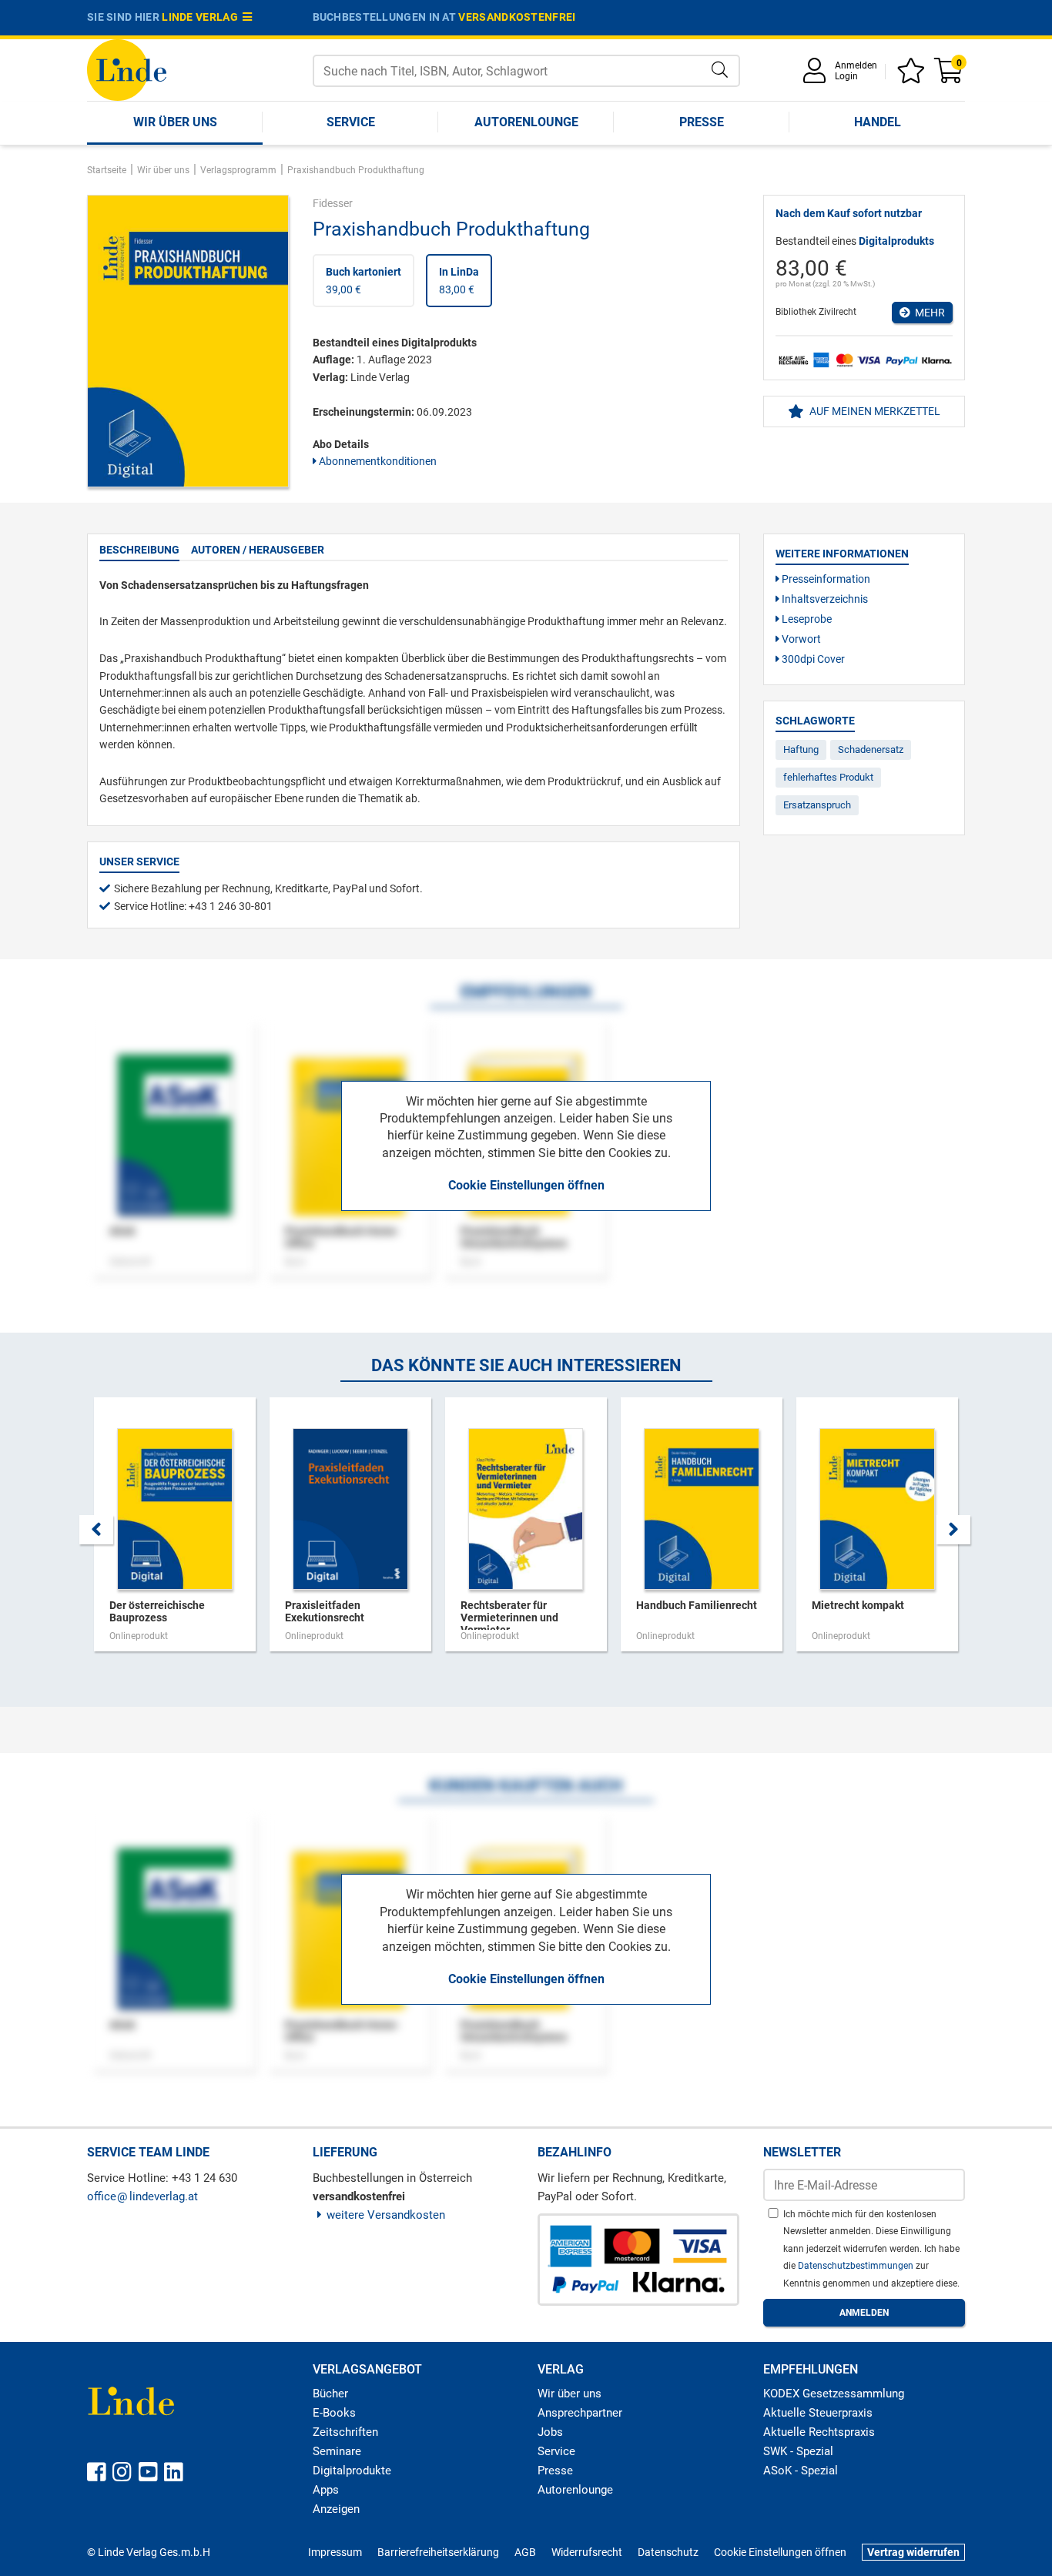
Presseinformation (825, 579)
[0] (950, 76)
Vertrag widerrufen (913, 2552)
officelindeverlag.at (142, 2196)
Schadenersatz (871, 749)
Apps (326, 2490)
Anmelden (856, 65)
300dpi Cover (812, 659)
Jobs (550, 2432)
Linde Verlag (202, 17)
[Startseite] (127, 69)
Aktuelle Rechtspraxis (819, 2432)
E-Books (334, 2413)
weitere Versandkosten (386, 2215)
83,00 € (459, 280)
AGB (525, 2552)
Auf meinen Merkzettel (874, 411)
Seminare (337, 2451)
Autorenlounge (526, 122)
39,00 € (364, 280)
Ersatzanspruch (817, 805)
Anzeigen (336, 2509)
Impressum (335, 2552)
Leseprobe (806, 619)
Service (351, 122)
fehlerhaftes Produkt (828, 777)
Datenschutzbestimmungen (857, 2266)
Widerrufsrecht (587, 2552)
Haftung (801, 749)
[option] (175, 1532)
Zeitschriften (345, 2432)
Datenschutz (668, 2552)
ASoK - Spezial (801, 2471)
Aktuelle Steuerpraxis (818, 2413)
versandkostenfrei (517, 17)
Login (846, 76)
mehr (928, 313)
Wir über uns (175, 122)
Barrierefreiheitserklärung (438, 2552)
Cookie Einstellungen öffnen (526, 1185)
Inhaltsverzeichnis (824, 599)
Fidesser (333, 203)
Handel (878, 122)
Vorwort (800, 639)
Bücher (330, 2394)
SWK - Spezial (798, 2451)
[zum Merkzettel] (913, 76)
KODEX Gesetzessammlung (834, 2394)
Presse (702, 122)
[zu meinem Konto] (817, 76)
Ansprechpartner (580, 2413)
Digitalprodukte (352, 2471)
